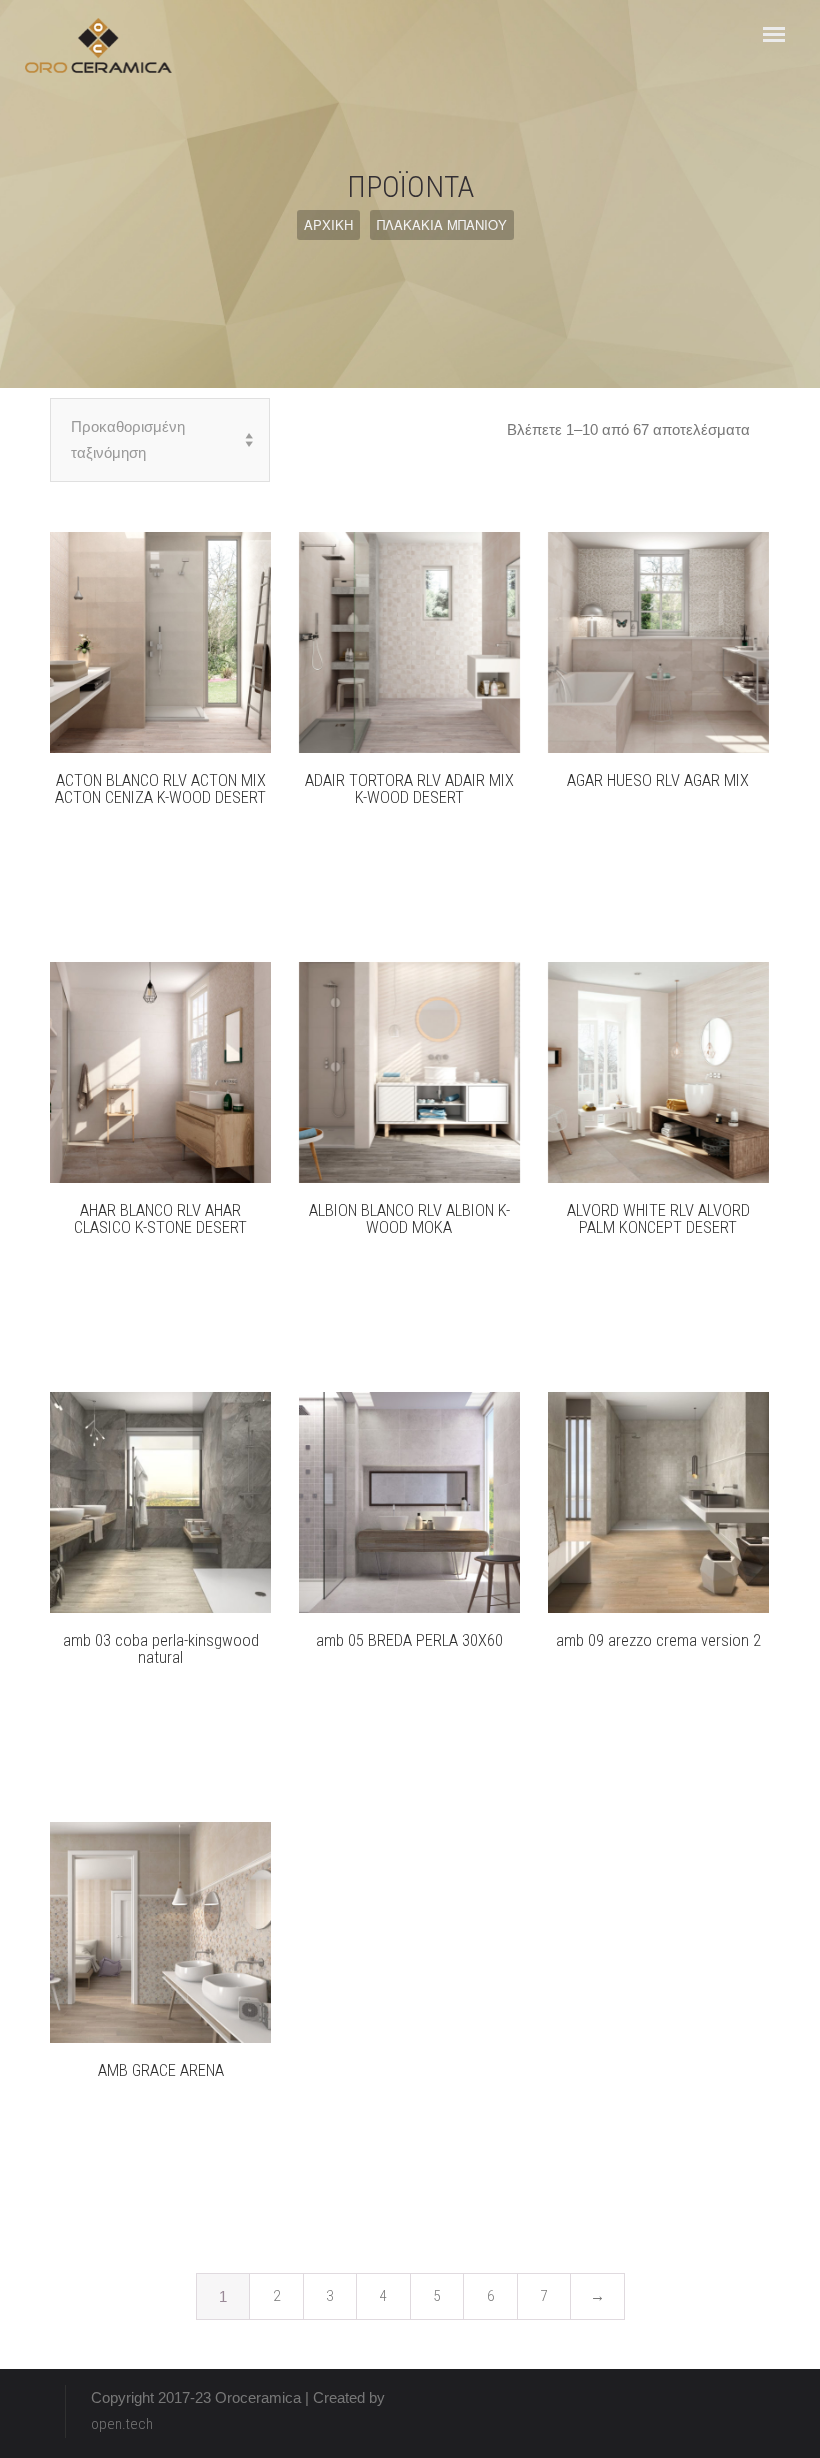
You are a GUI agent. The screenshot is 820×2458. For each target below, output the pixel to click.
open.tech (122, 2424)
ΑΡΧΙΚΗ (328, 224)
